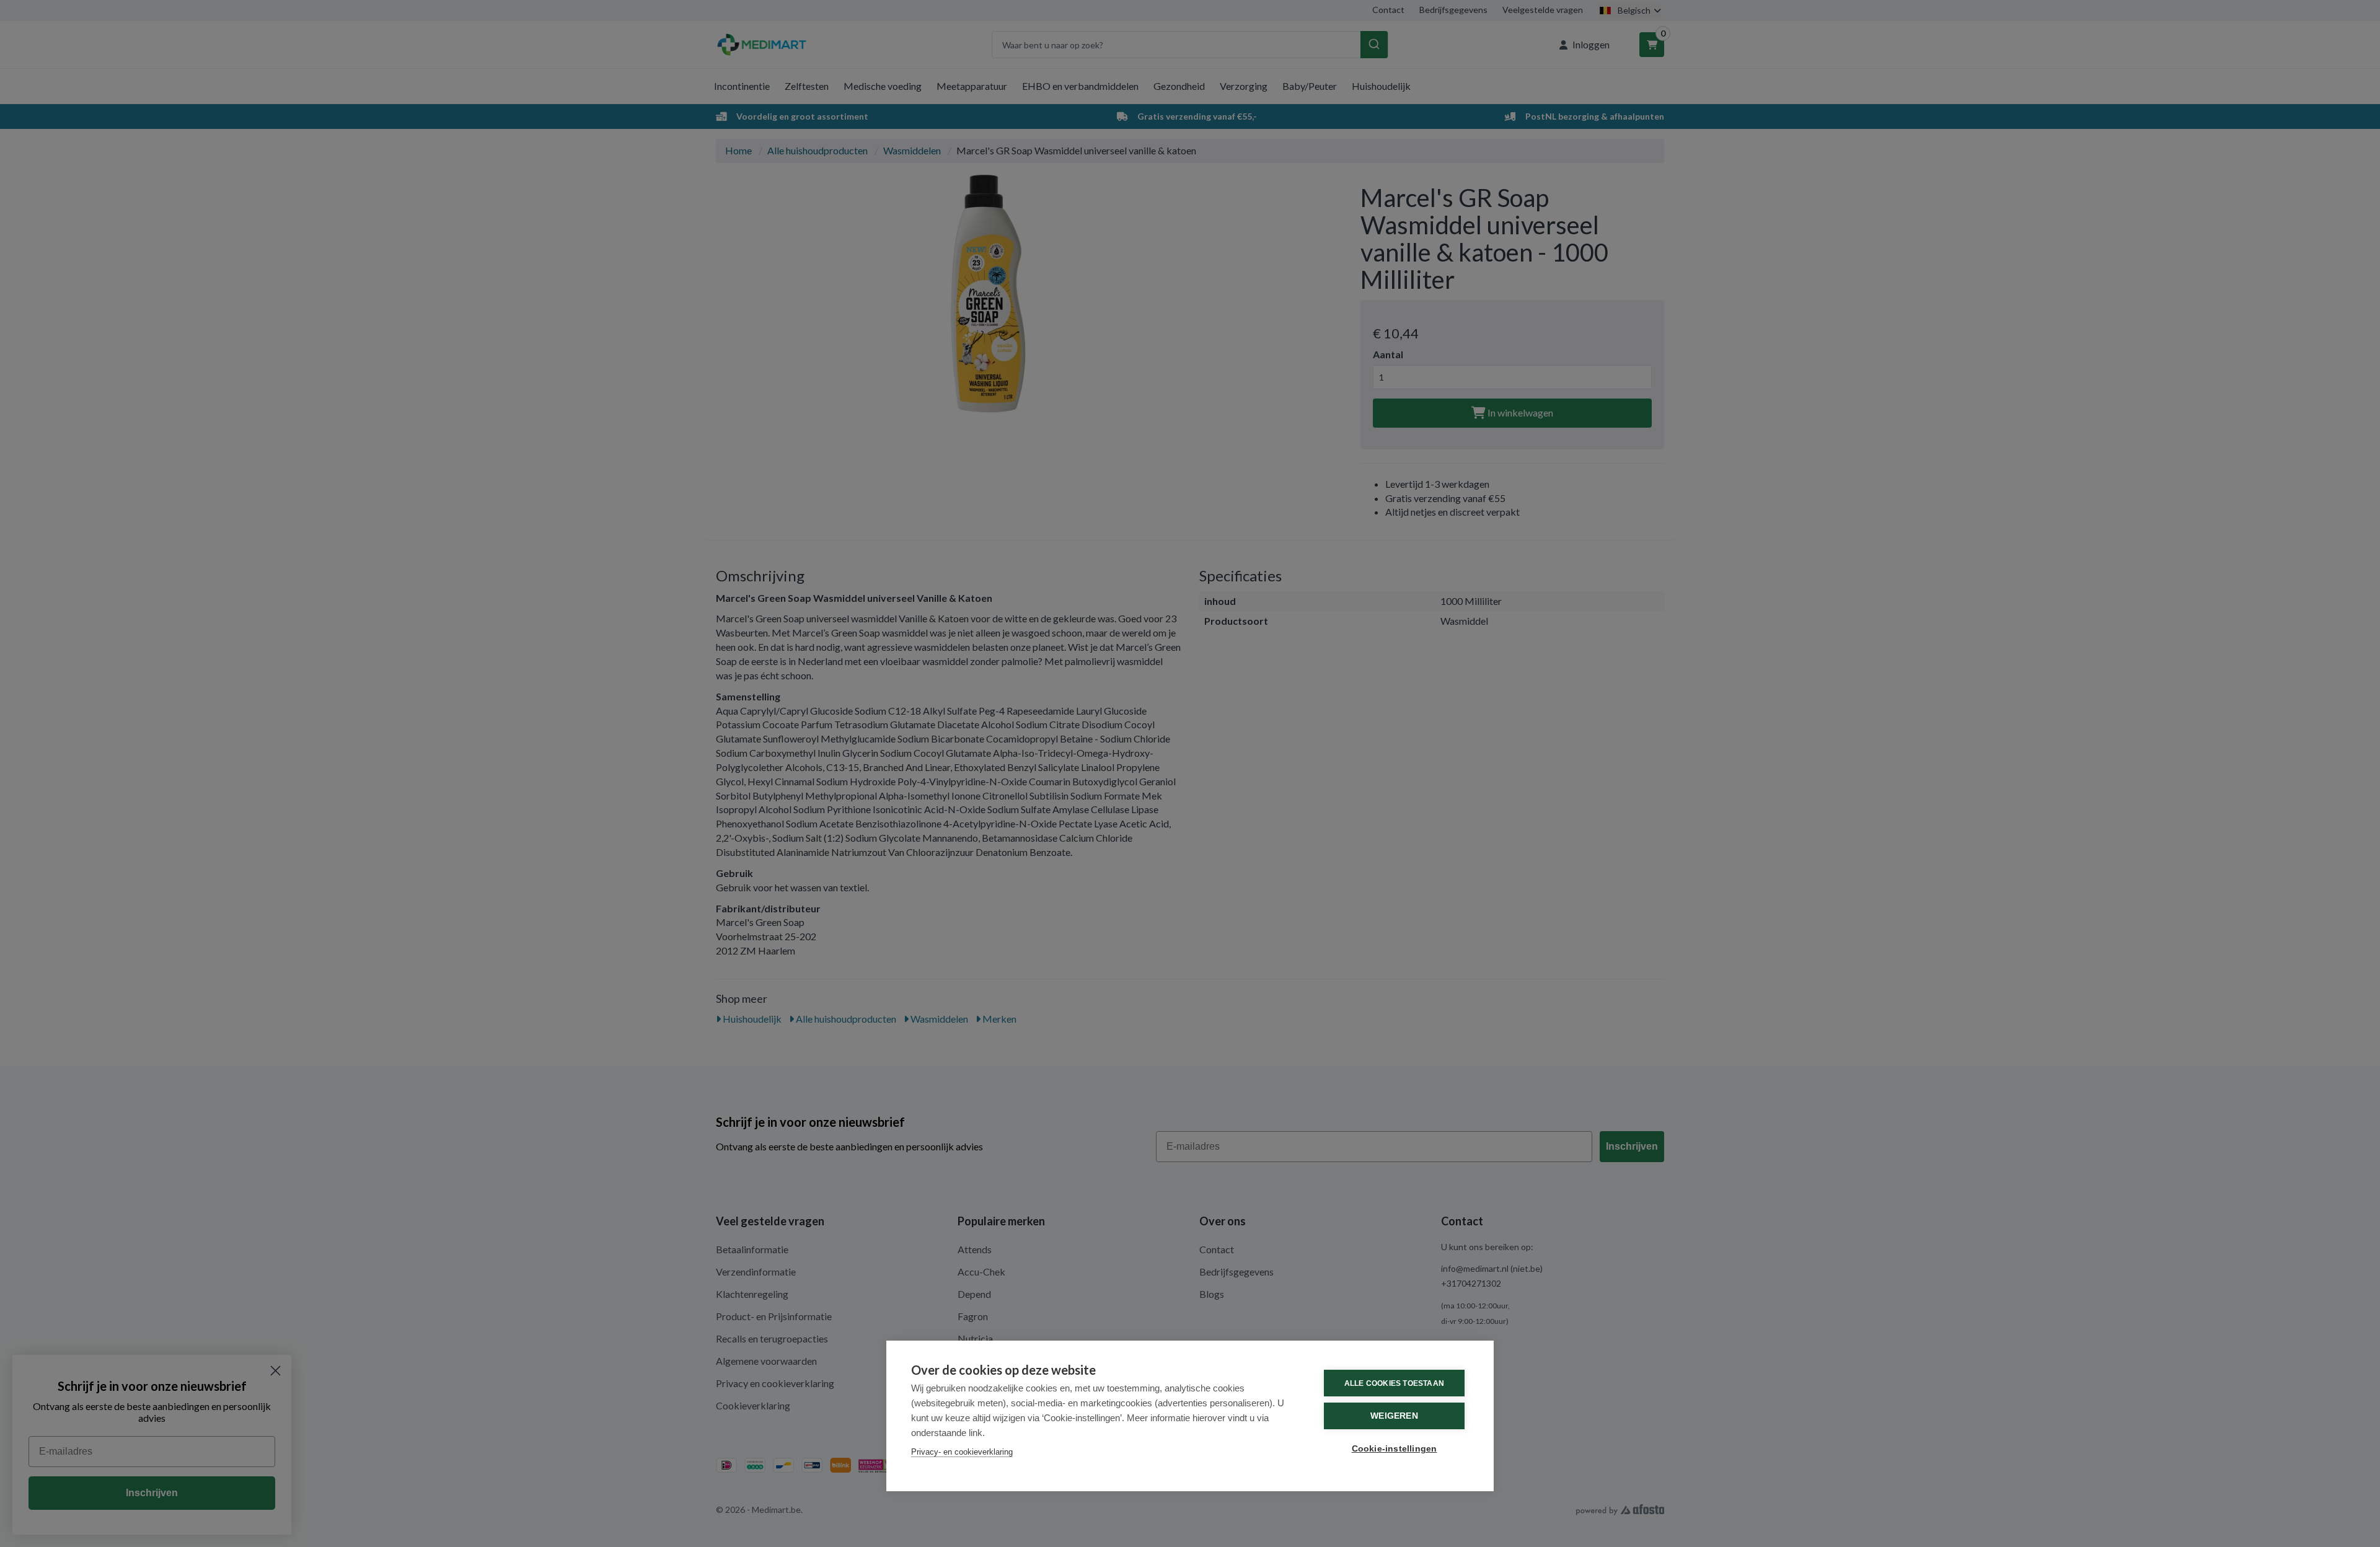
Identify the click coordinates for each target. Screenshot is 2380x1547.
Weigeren (1394, 1416)
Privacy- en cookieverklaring (962, 1452)
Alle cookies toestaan (1394, 1383)
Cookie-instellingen (1395, 1449)
